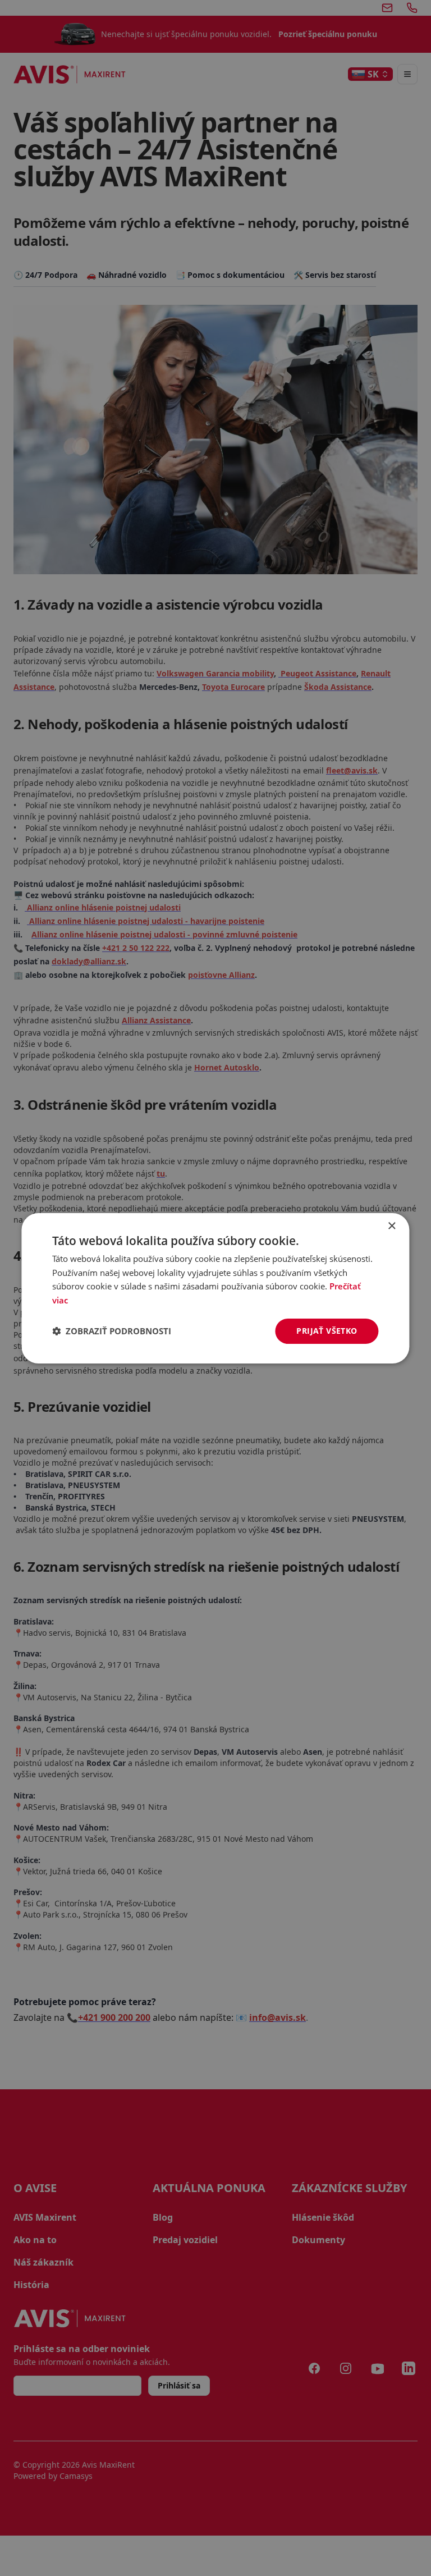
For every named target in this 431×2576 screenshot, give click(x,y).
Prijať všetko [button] (327, 1331)
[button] (112, 1331)
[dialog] (215, 1288)
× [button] (391, 1226)
